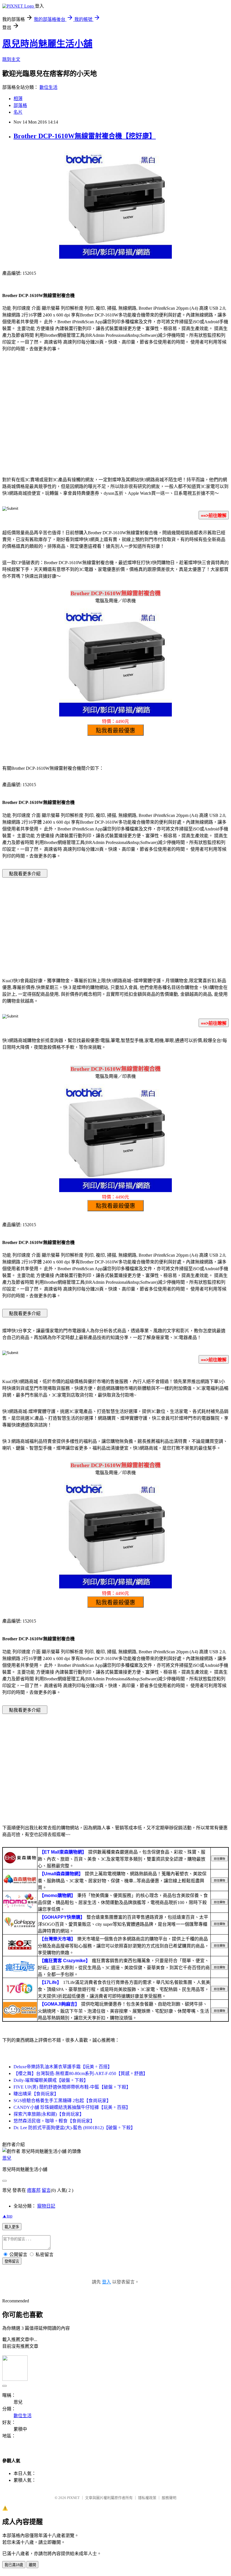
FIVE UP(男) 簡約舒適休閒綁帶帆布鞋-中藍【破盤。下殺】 (72, 2087)
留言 (46, 2190)
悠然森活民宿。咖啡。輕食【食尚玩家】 (54, 2121)
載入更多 (12, 2227)
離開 (32, 2565)
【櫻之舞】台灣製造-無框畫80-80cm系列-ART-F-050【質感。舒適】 (81, 2073)
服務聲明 (169, 2498)
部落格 (20, 105)
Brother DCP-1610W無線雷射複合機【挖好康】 (85, 136)
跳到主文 (11, 59)
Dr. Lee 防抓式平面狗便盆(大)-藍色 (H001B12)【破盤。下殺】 (74, 2128)
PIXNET (73, 2498)
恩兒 (7, 2158)
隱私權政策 (147, 2498)
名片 (18, 112)
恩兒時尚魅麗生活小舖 (47, 44)
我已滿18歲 (14, 2565)
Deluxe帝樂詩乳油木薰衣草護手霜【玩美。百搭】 (63, 2067)
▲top (7, 2216)
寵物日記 (46, 2206)
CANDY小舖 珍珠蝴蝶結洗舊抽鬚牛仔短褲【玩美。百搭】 (72, 2107)
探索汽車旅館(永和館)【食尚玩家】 (49, 2114)
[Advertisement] (115, 426)
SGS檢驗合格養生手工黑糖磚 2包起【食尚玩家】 (62, 2101)
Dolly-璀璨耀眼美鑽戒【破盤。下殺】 (51, 2080)
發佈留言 (12, 2261)
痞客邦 (34, 2190)
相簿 (18, 99)
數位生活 (48, 87)
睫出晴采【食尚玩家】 (36, 2094)
